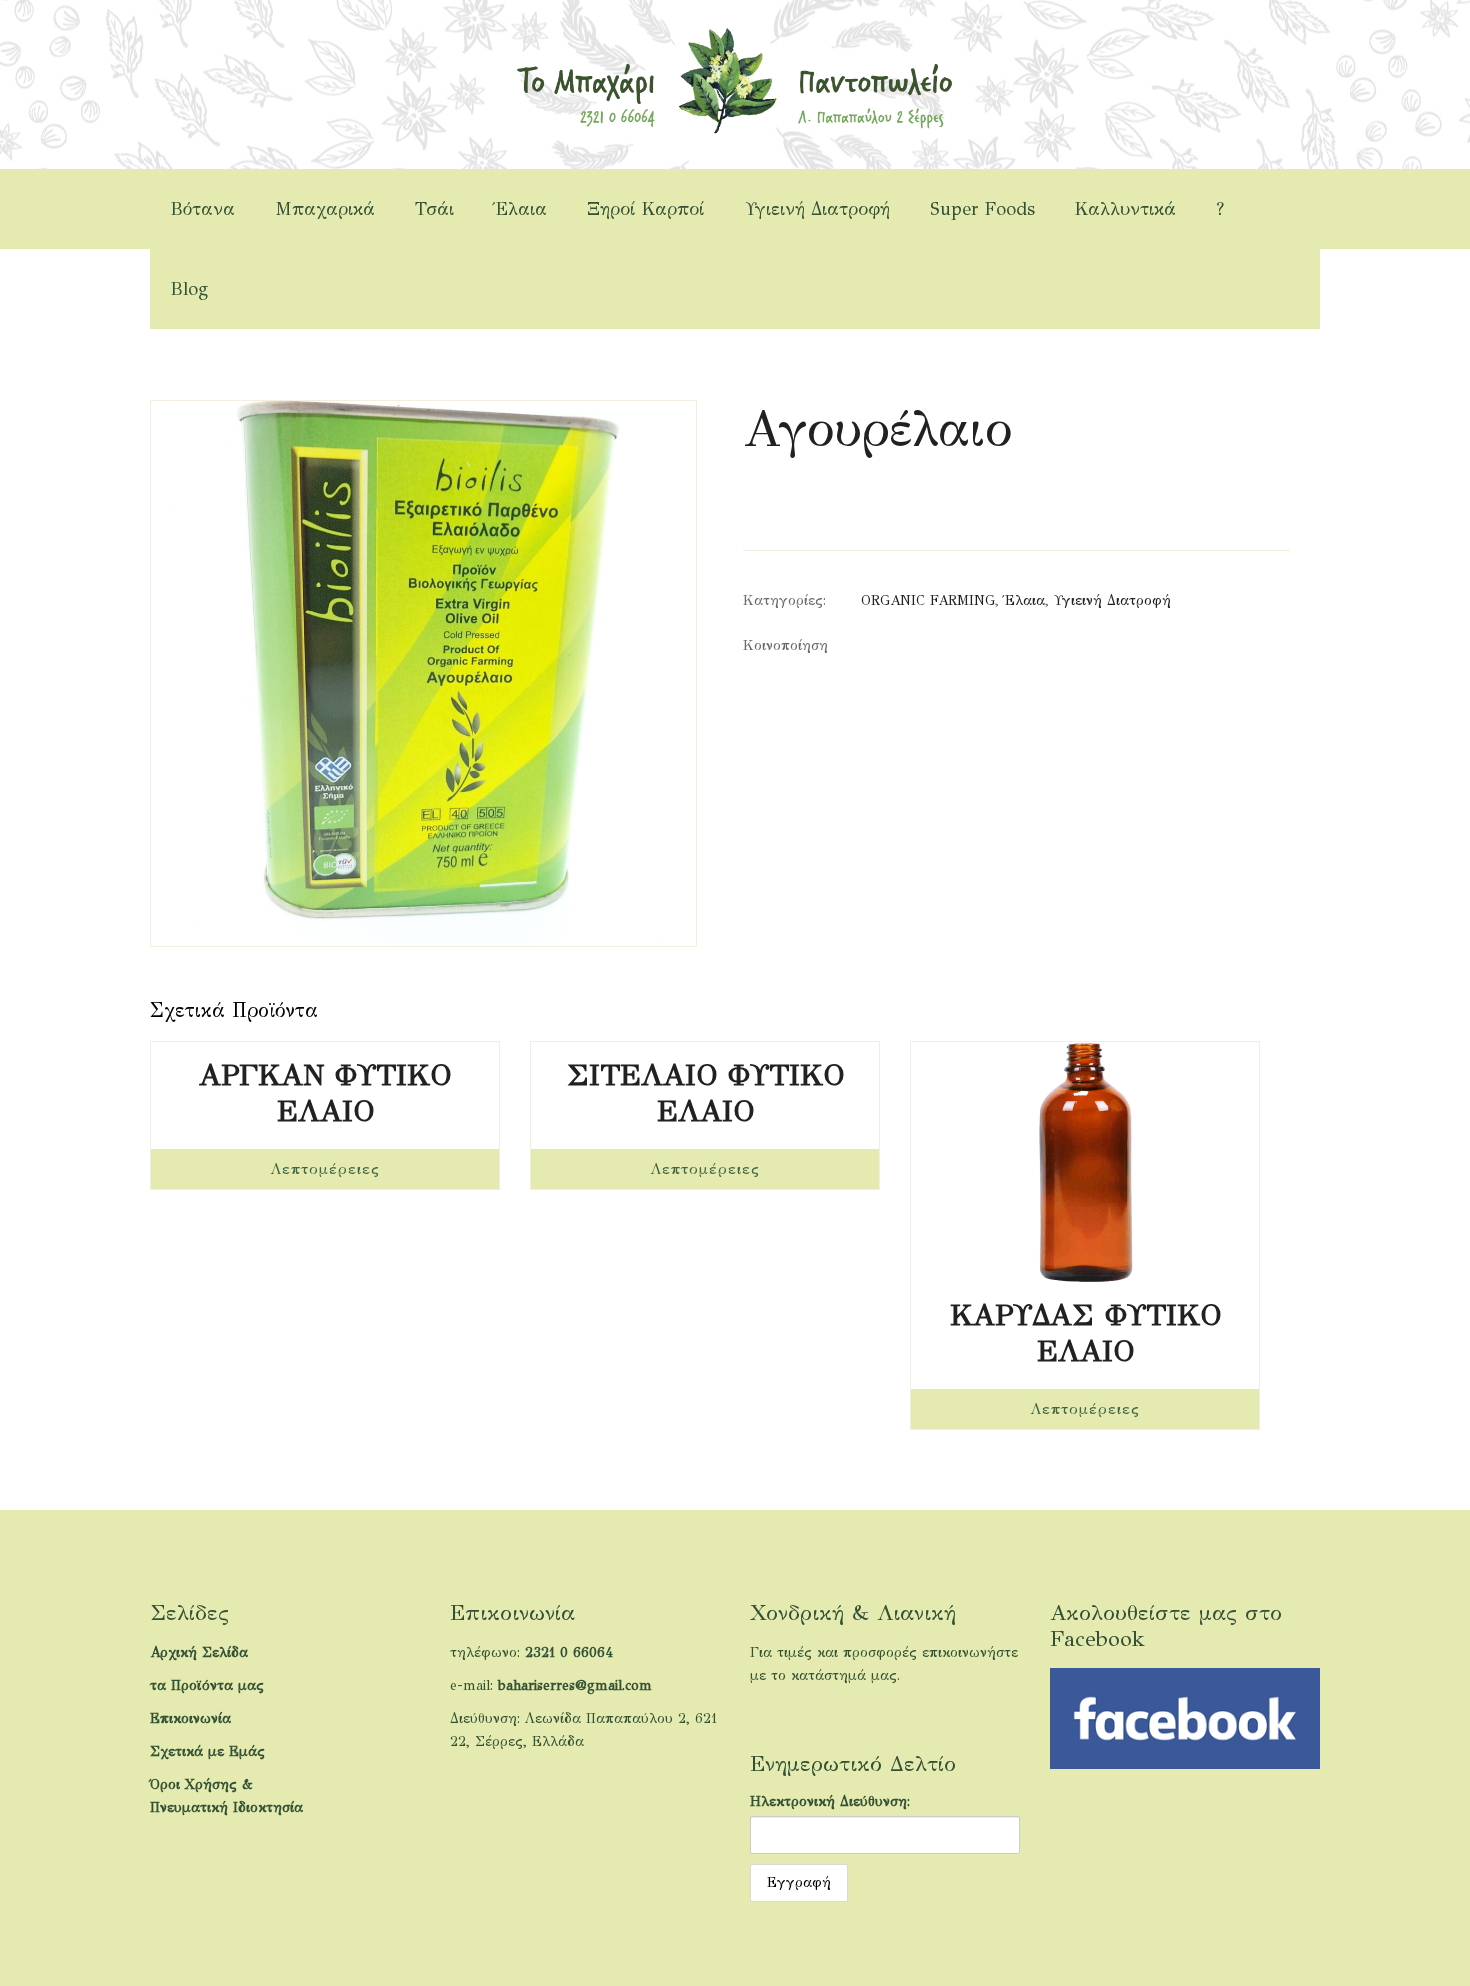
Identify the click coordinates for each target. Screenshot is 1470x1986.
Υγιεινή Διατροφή (817, 209)
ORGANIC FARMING (928, 600)
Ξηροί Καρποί (646, 209)
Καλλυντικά (1125, 209)
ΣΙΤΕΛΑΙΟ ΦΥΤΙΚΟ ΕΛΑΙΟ (705, 1093)
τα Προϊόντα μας (207, 1685)
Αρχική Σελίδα (199, 1652)
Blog (189, 289)
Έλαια (520, 209)
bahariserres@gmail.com (575, 1685)
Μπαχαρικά (325, 209)
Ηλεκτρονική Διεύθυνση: (830, 1801)
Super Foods (982, 209)
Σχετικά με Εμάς (207, 1751)
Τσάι (434, 209)
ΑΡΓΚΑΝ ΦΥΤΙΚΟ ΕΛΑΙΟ (325, 1093)
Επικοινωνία (190, 1718)
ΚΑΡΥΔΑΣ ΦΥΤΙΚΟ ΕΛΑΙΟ (1085, 1333)
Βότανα (202, 209)
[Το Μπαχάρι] (734, 79)
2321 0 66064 (569, 1652)
